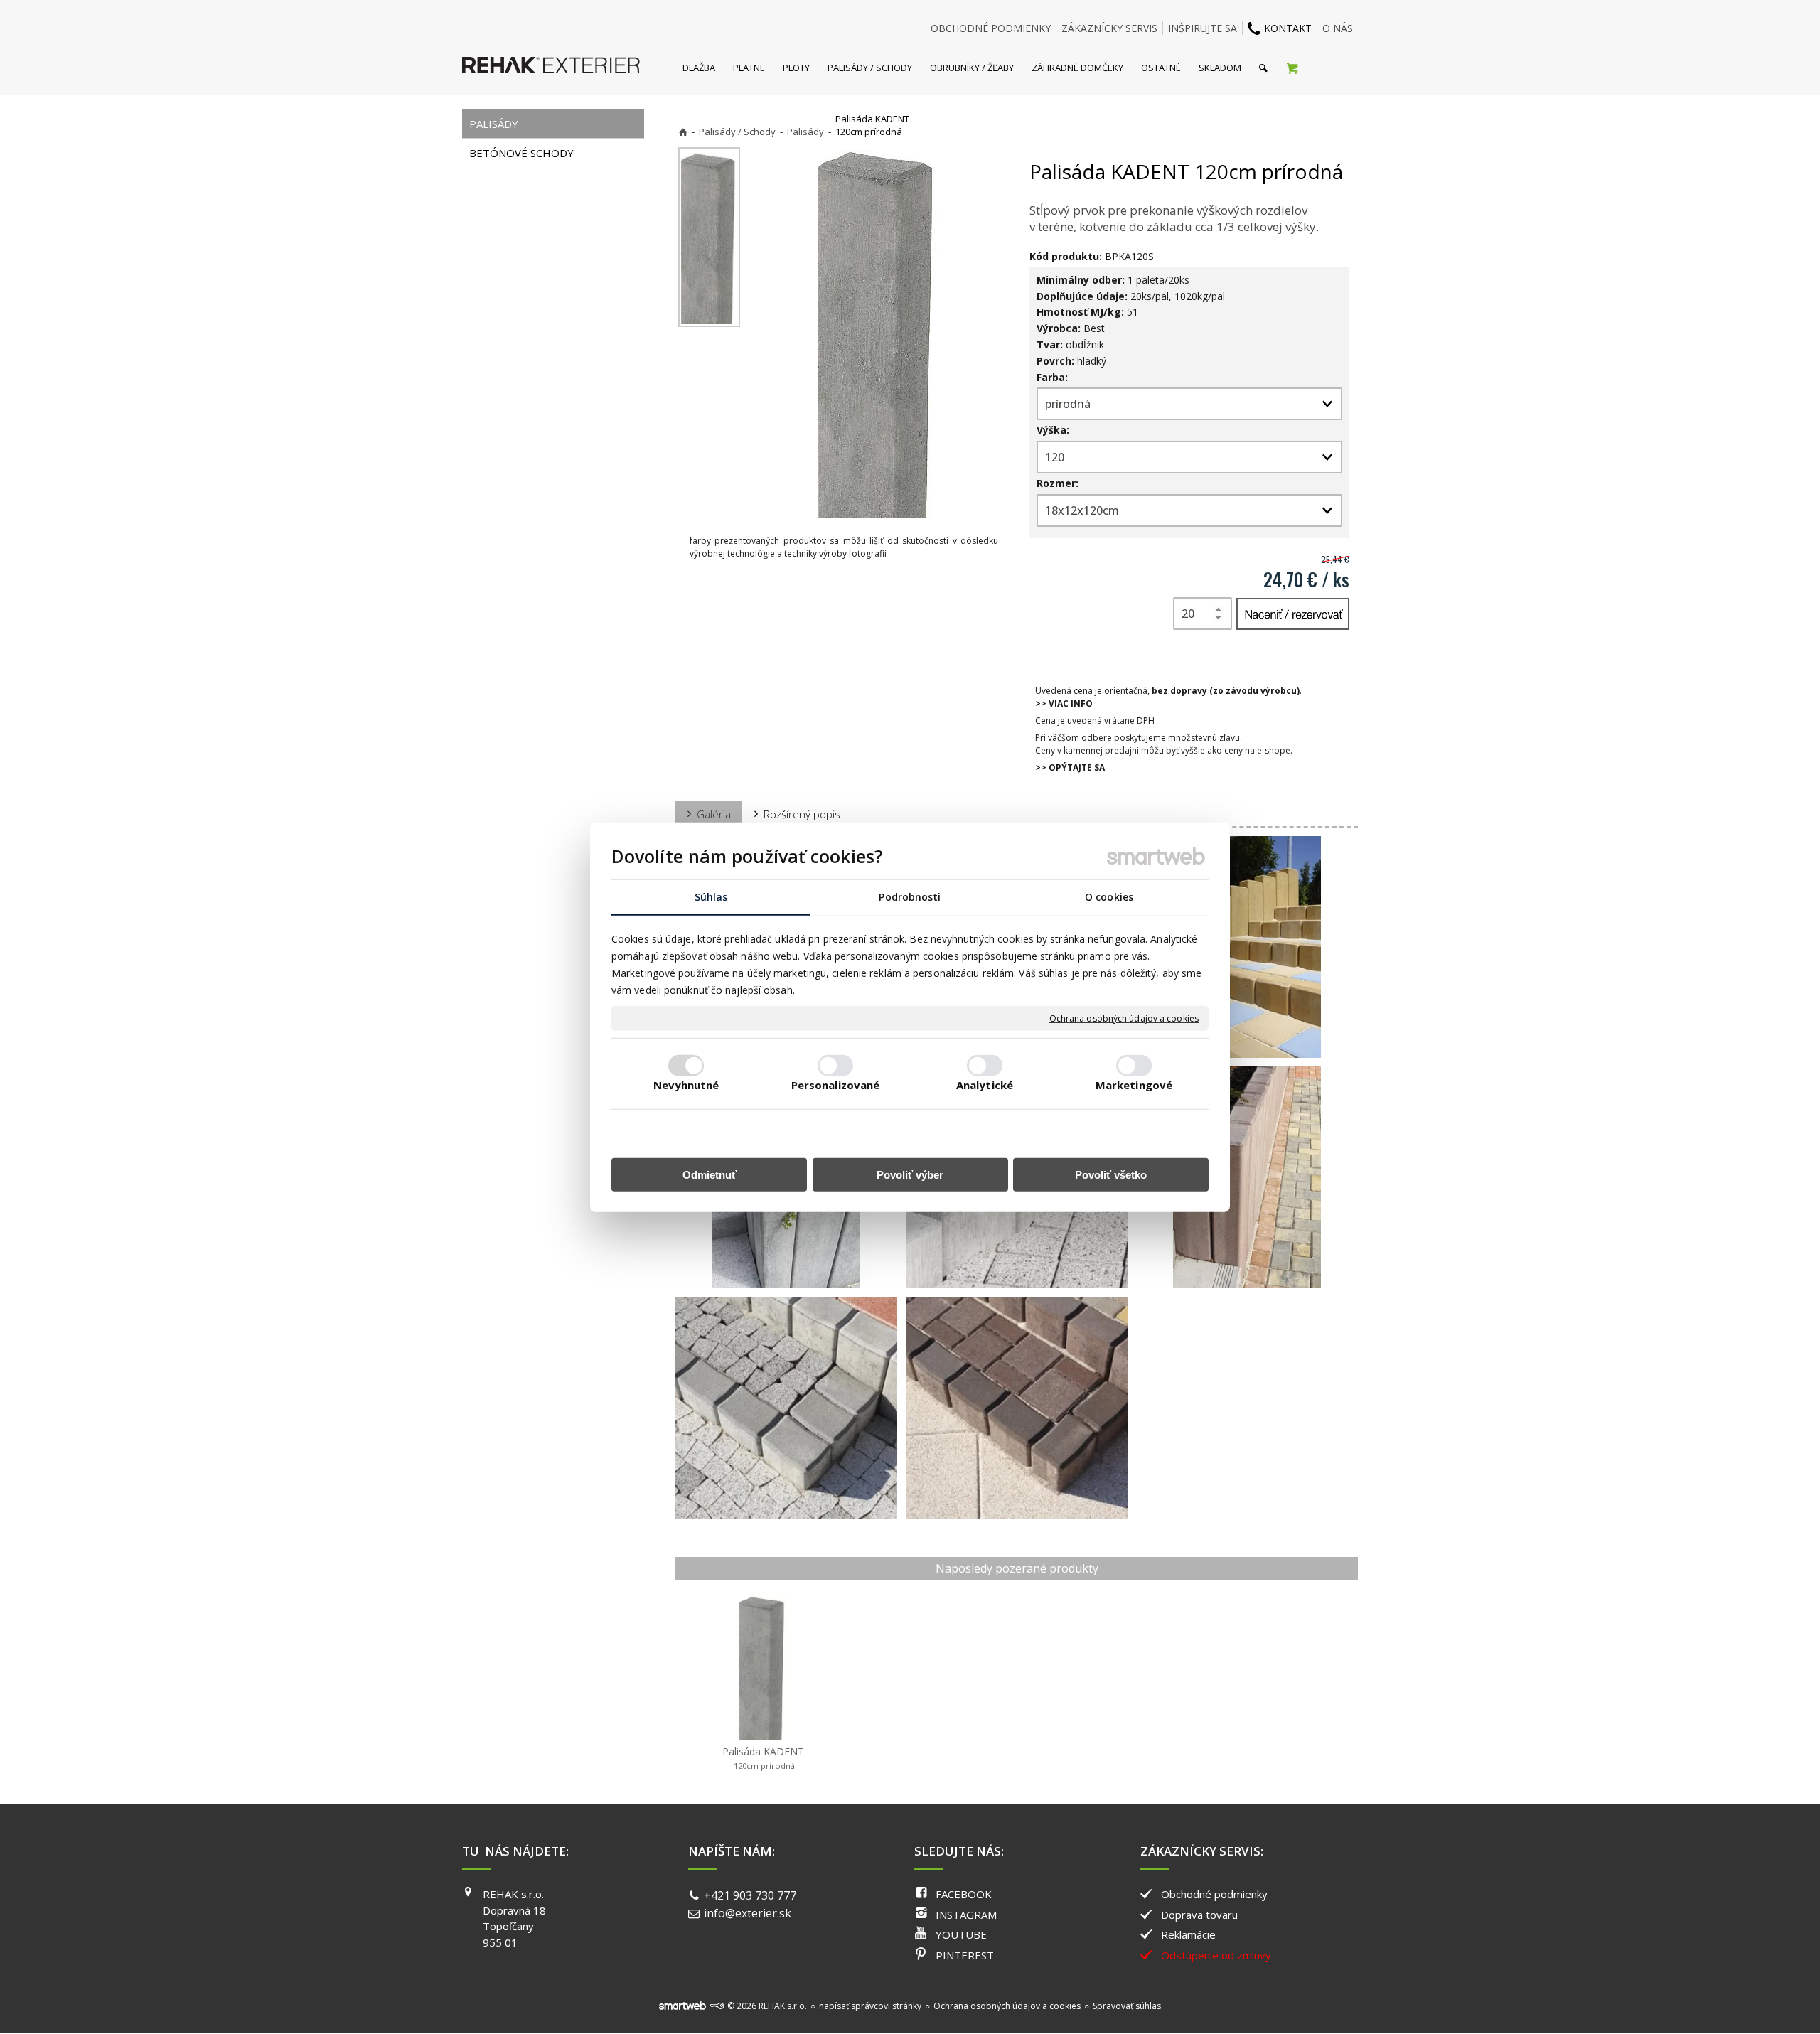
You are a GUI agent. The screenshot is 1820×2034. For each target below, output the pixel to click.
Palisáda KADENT (763, 1758)
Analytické (985, 1084)
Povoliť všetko (1111, 1174)
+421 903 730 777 (750, 1895)
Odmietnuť (710, 1174)
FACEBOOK (964, 1894)
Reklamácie (1188, 1934)
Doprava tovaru (1199, 1915)
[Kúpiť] (1293, 614)
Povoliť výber (910, 1174)
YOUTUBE (961, 1934)
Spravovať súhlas (1127, 2006)
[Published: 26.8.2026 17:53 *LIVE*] (717, 2006)
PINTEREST (965, 1955)
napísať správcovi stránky (870, 2006)
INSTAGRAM (966, 1915)
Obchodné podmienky (1214, 1894)
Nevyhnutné (686, 1084)
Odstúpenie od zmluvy (1216, 1955)
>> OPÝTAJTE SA (1070, 767)
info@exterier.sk (748, 1913)
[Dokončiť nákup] (1292, 68)
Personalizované (836, 1084)
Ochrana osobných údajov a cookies (1124, 1018)
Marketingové (1134, 1084)
